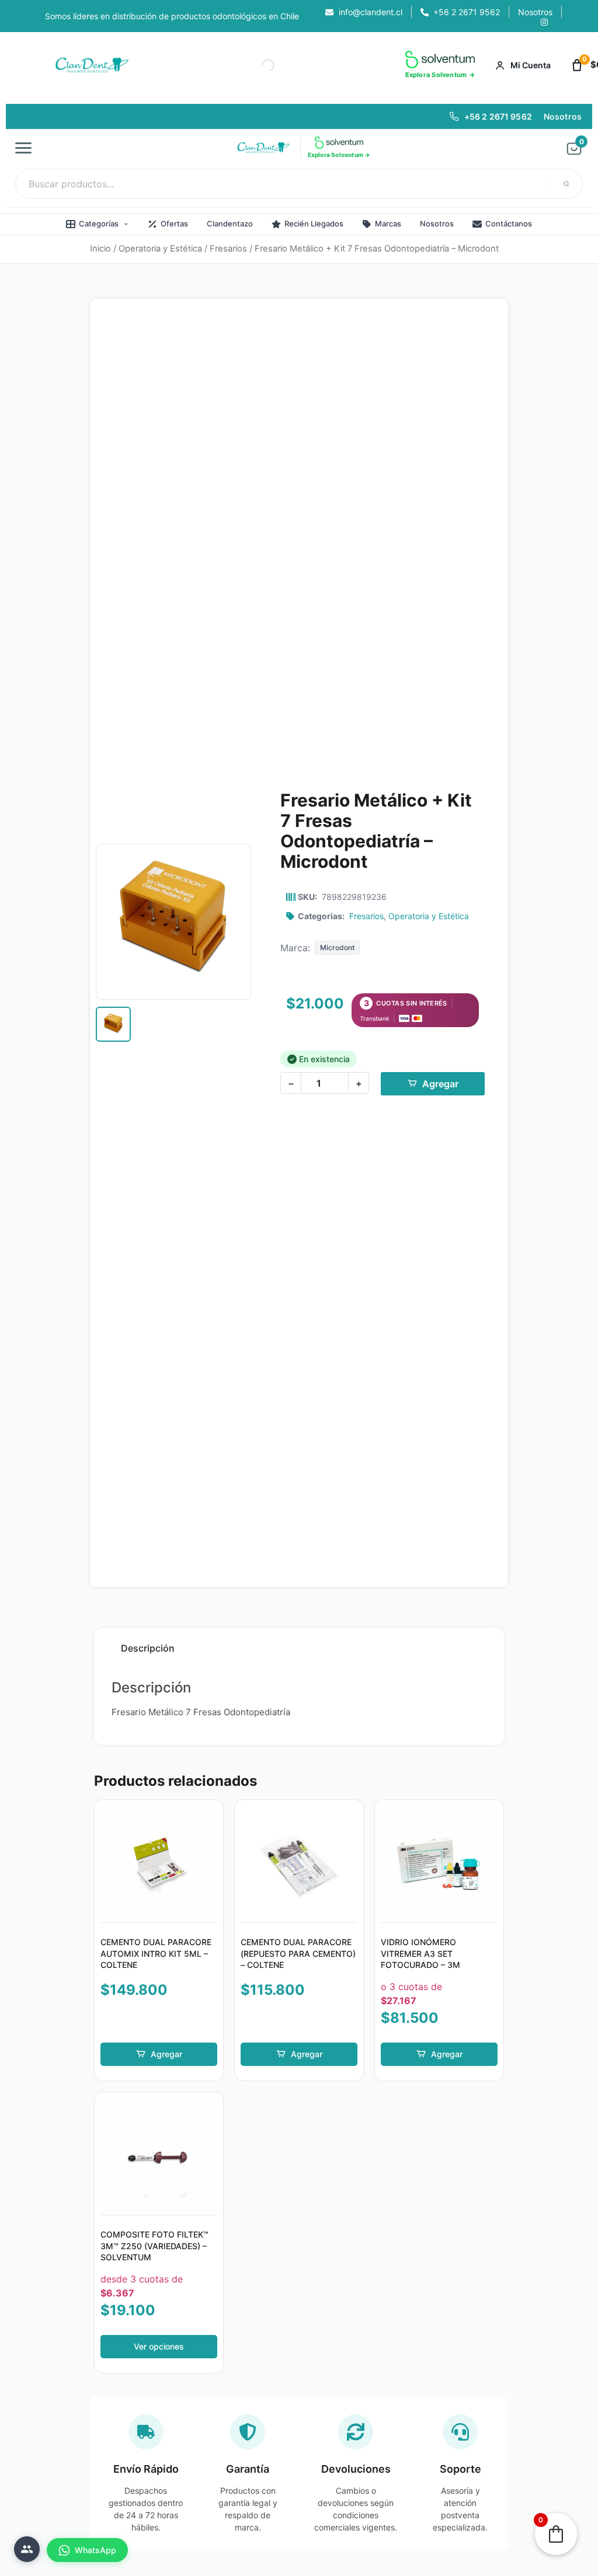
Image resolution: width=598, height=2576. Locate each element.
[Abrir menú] (27, 148)
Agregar (440, 1084)
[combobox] (299, 184)
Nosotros (563, 116)
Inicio (100, 249)
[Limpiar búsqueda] (546, 184)
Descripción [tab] (148, 1648)
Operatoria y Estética (160, 249)
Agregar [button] (166, 2054)
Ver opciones (159, 2346)
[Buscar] (566, 184)
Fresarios (228, 249)
